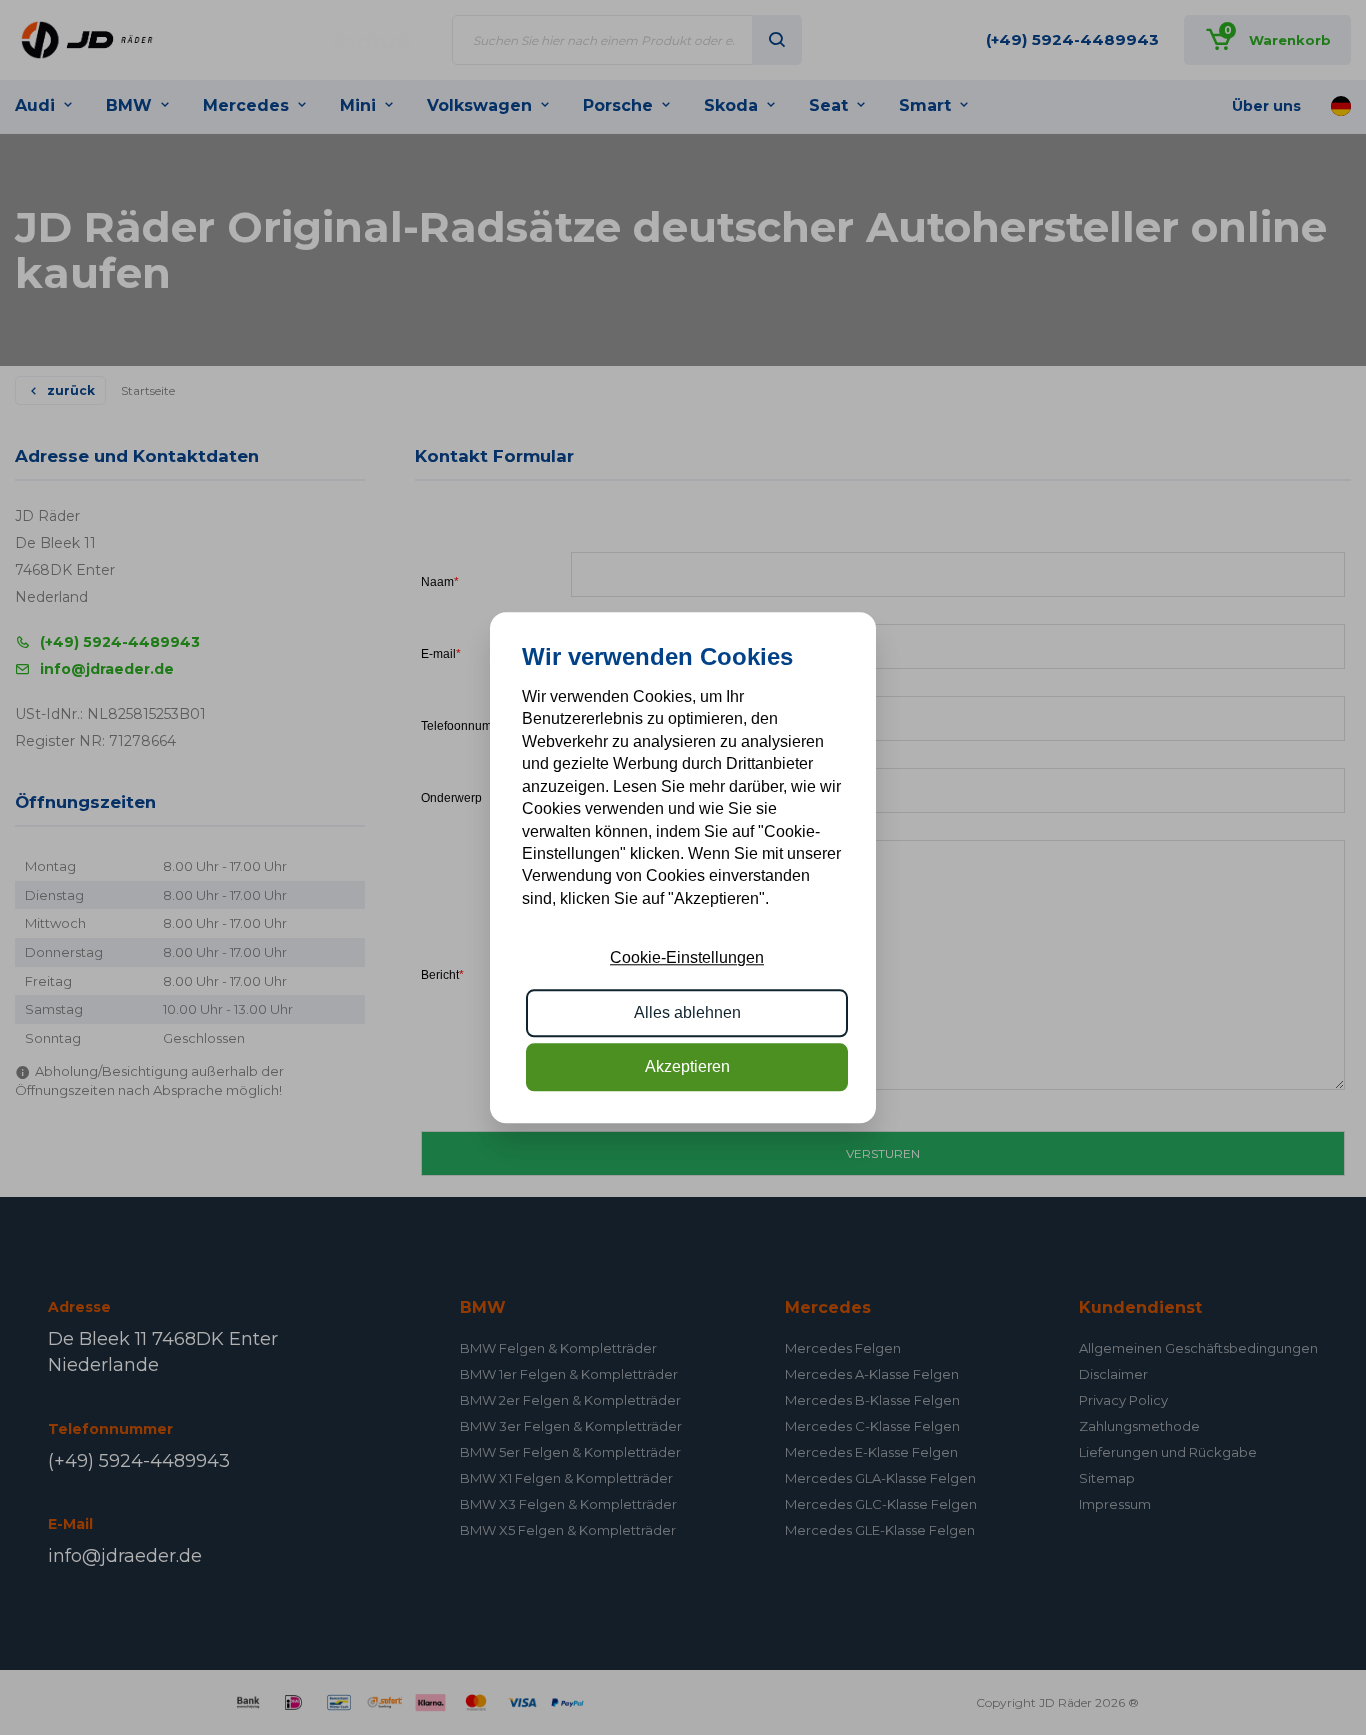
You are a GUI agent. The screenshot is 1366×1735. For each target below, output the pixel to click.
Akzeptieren (687, 1066)
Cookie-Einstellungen (687, 957)
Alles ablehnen (687, 1012)
